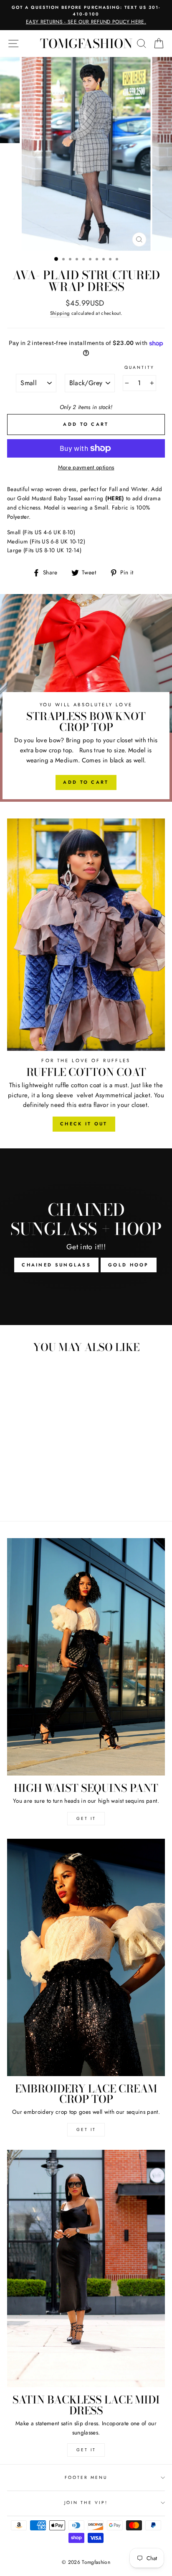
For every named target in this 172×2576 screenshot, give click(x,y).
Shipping (60, 313)
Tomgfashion (86, 44)
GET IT (86, 1818)
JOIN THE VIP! (86, 2503)
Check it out (84, 1124)
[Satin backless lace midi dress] (86, 2268)
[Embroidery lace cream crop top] (86, 1957)
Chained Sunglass (56, 1265)
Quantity (139, 367)
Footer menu (86, 2477)
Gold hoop (129, 1265)
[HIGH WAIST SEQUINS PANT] (86, 1657)
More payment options (86, 467)
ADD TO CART (86, 782)
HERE (115, 498)
